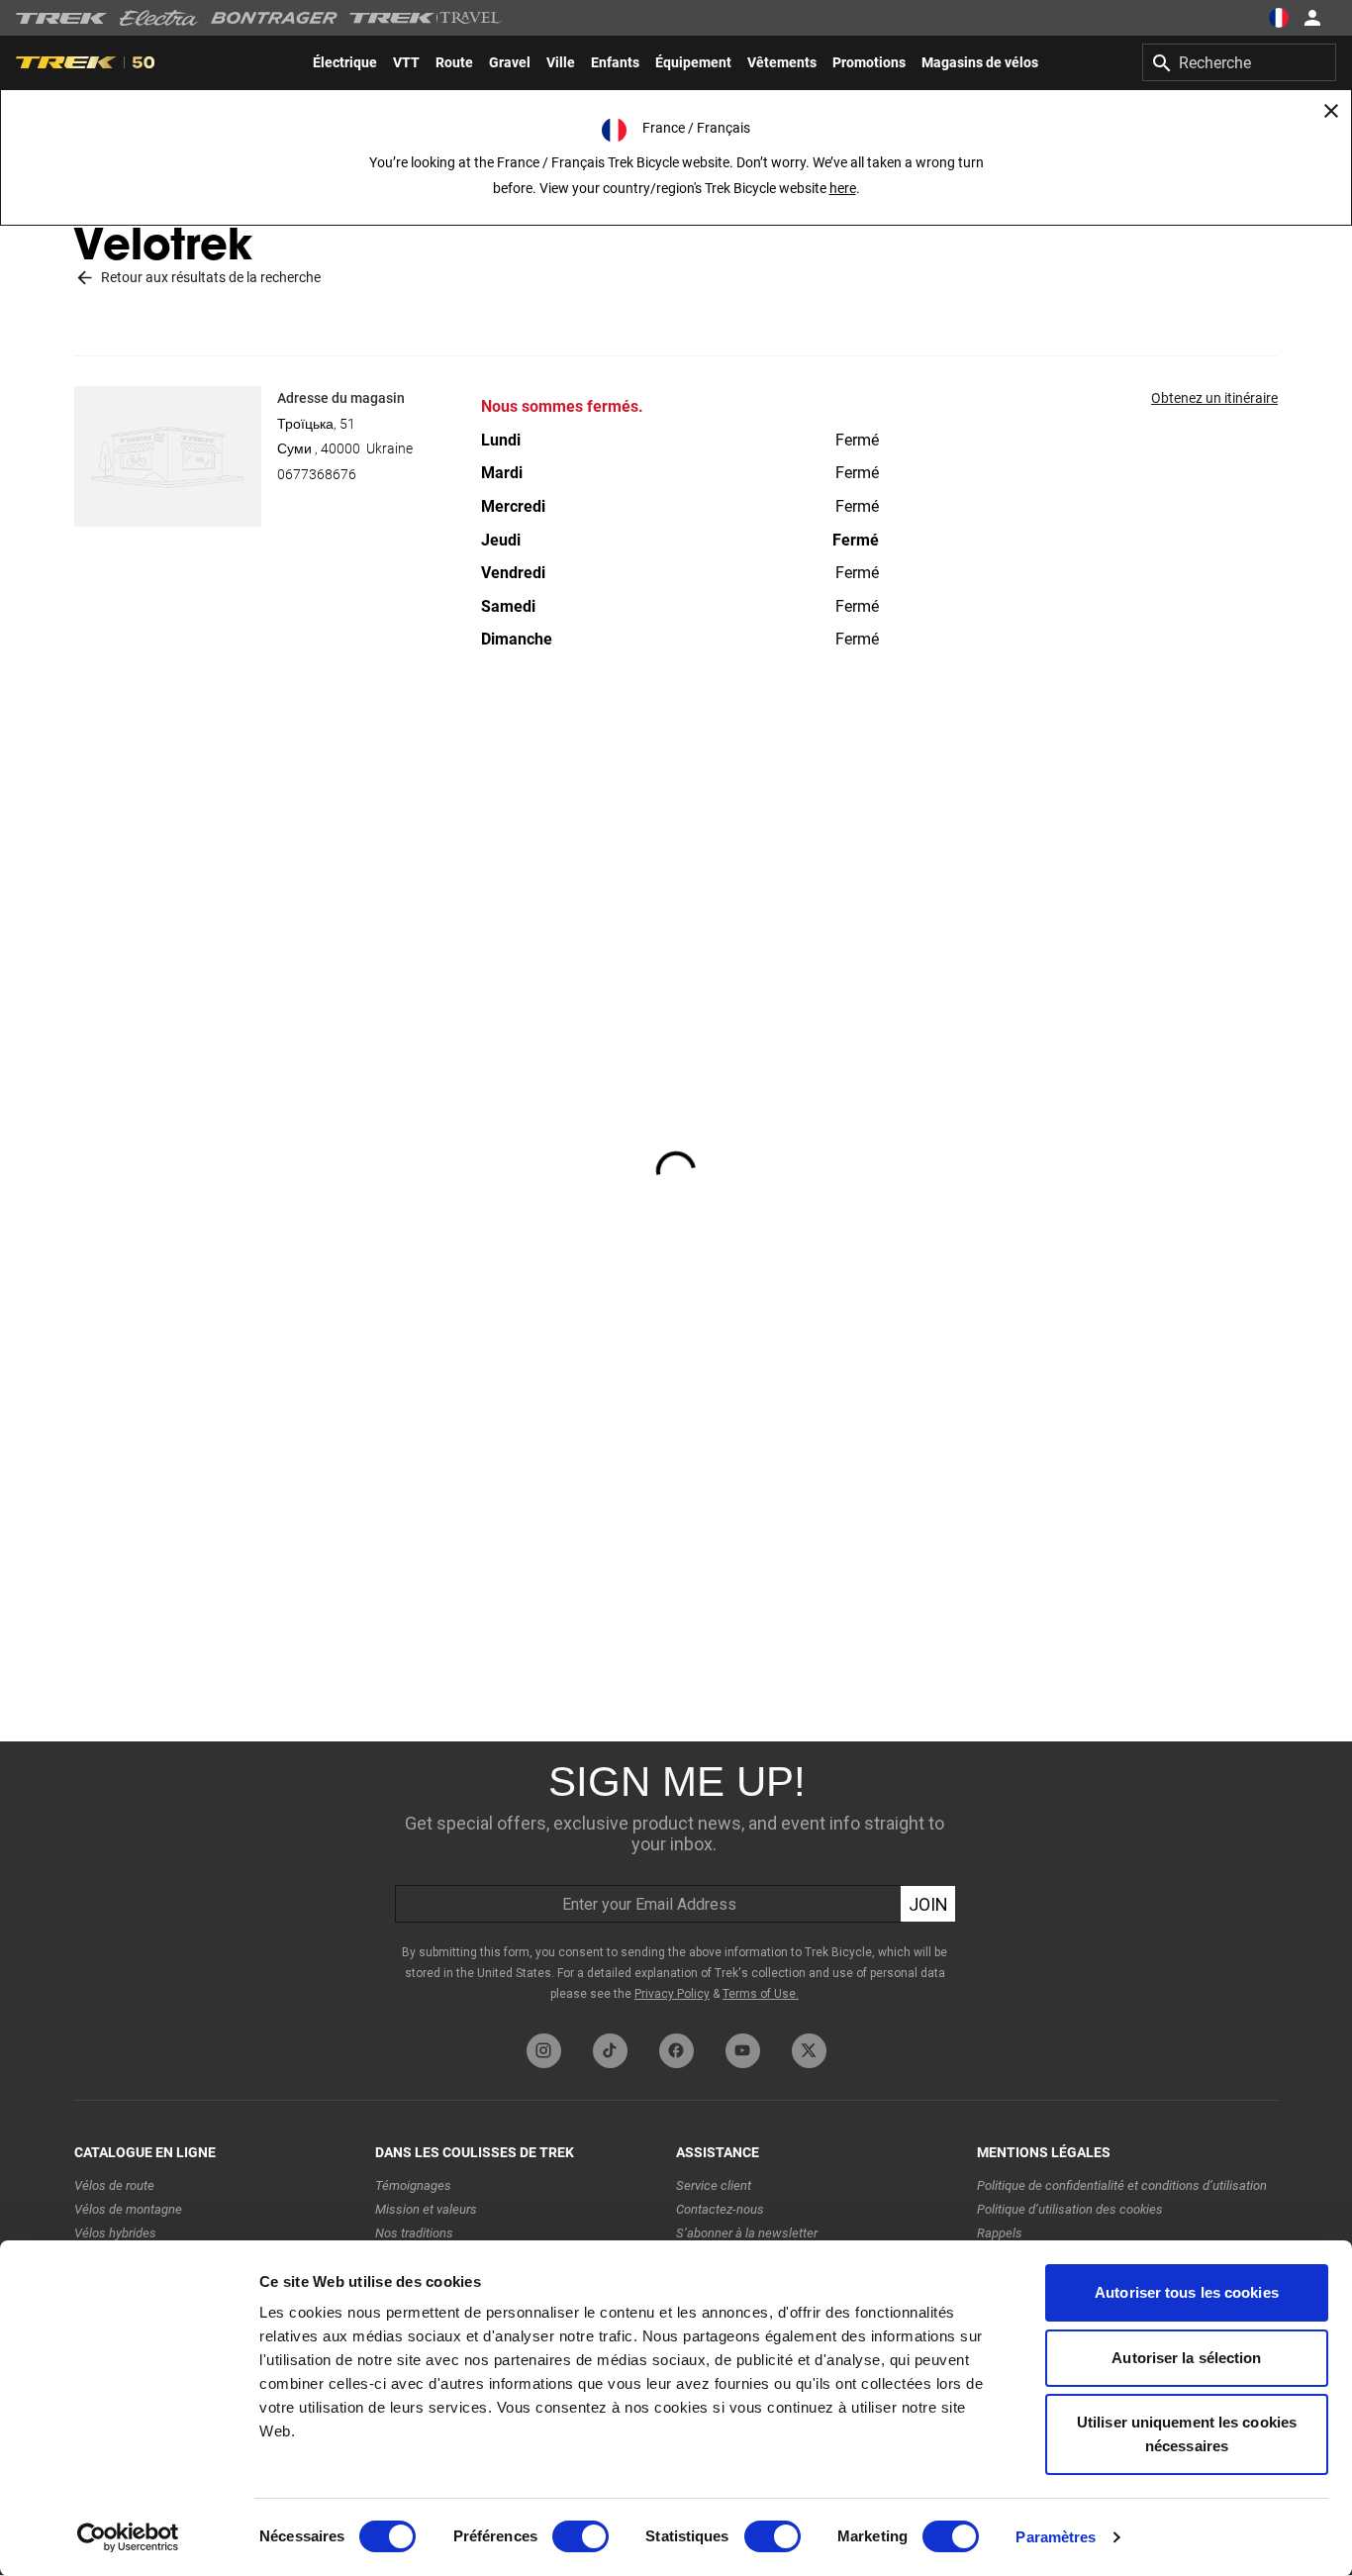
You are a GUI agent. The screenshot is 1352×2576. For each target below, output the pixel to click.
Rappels (1000, 2233)
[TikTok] (610, 2051)
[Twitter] (809, 2051)
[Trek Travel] (426, 18)
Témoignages (413, 2185)
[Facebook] (676, 2051)
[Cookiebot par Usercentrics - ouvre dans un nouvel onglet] (128, 2537)
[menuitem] (345, 62)
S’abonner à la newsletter (747, 2233)
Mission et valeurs (426, 2209)
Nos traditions (414, 2233)
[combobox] (1239, 62)
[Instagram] (544, 2051)
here (843, 188)
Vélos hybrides (115, 2233)
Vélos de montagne (128, 2209)
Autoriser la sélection (1186, 2358)
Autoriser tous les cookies (1187, 2292)
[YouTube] (743, 2051)
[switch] (580, 2536)
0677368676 (317, 474)
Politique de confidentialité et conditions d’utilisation (1122, 2185)
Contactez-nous (720, 2209)
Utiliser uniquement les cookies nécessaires (1187, 2434)
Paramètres (1056, 2537)
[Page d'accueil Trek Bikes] (62, 18)
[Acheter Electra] (159, 18)
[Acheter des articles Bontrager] (274, 18)
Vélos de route (114, 2185)
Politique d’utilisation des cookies (1070, 2209)
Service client (714, 2185)
